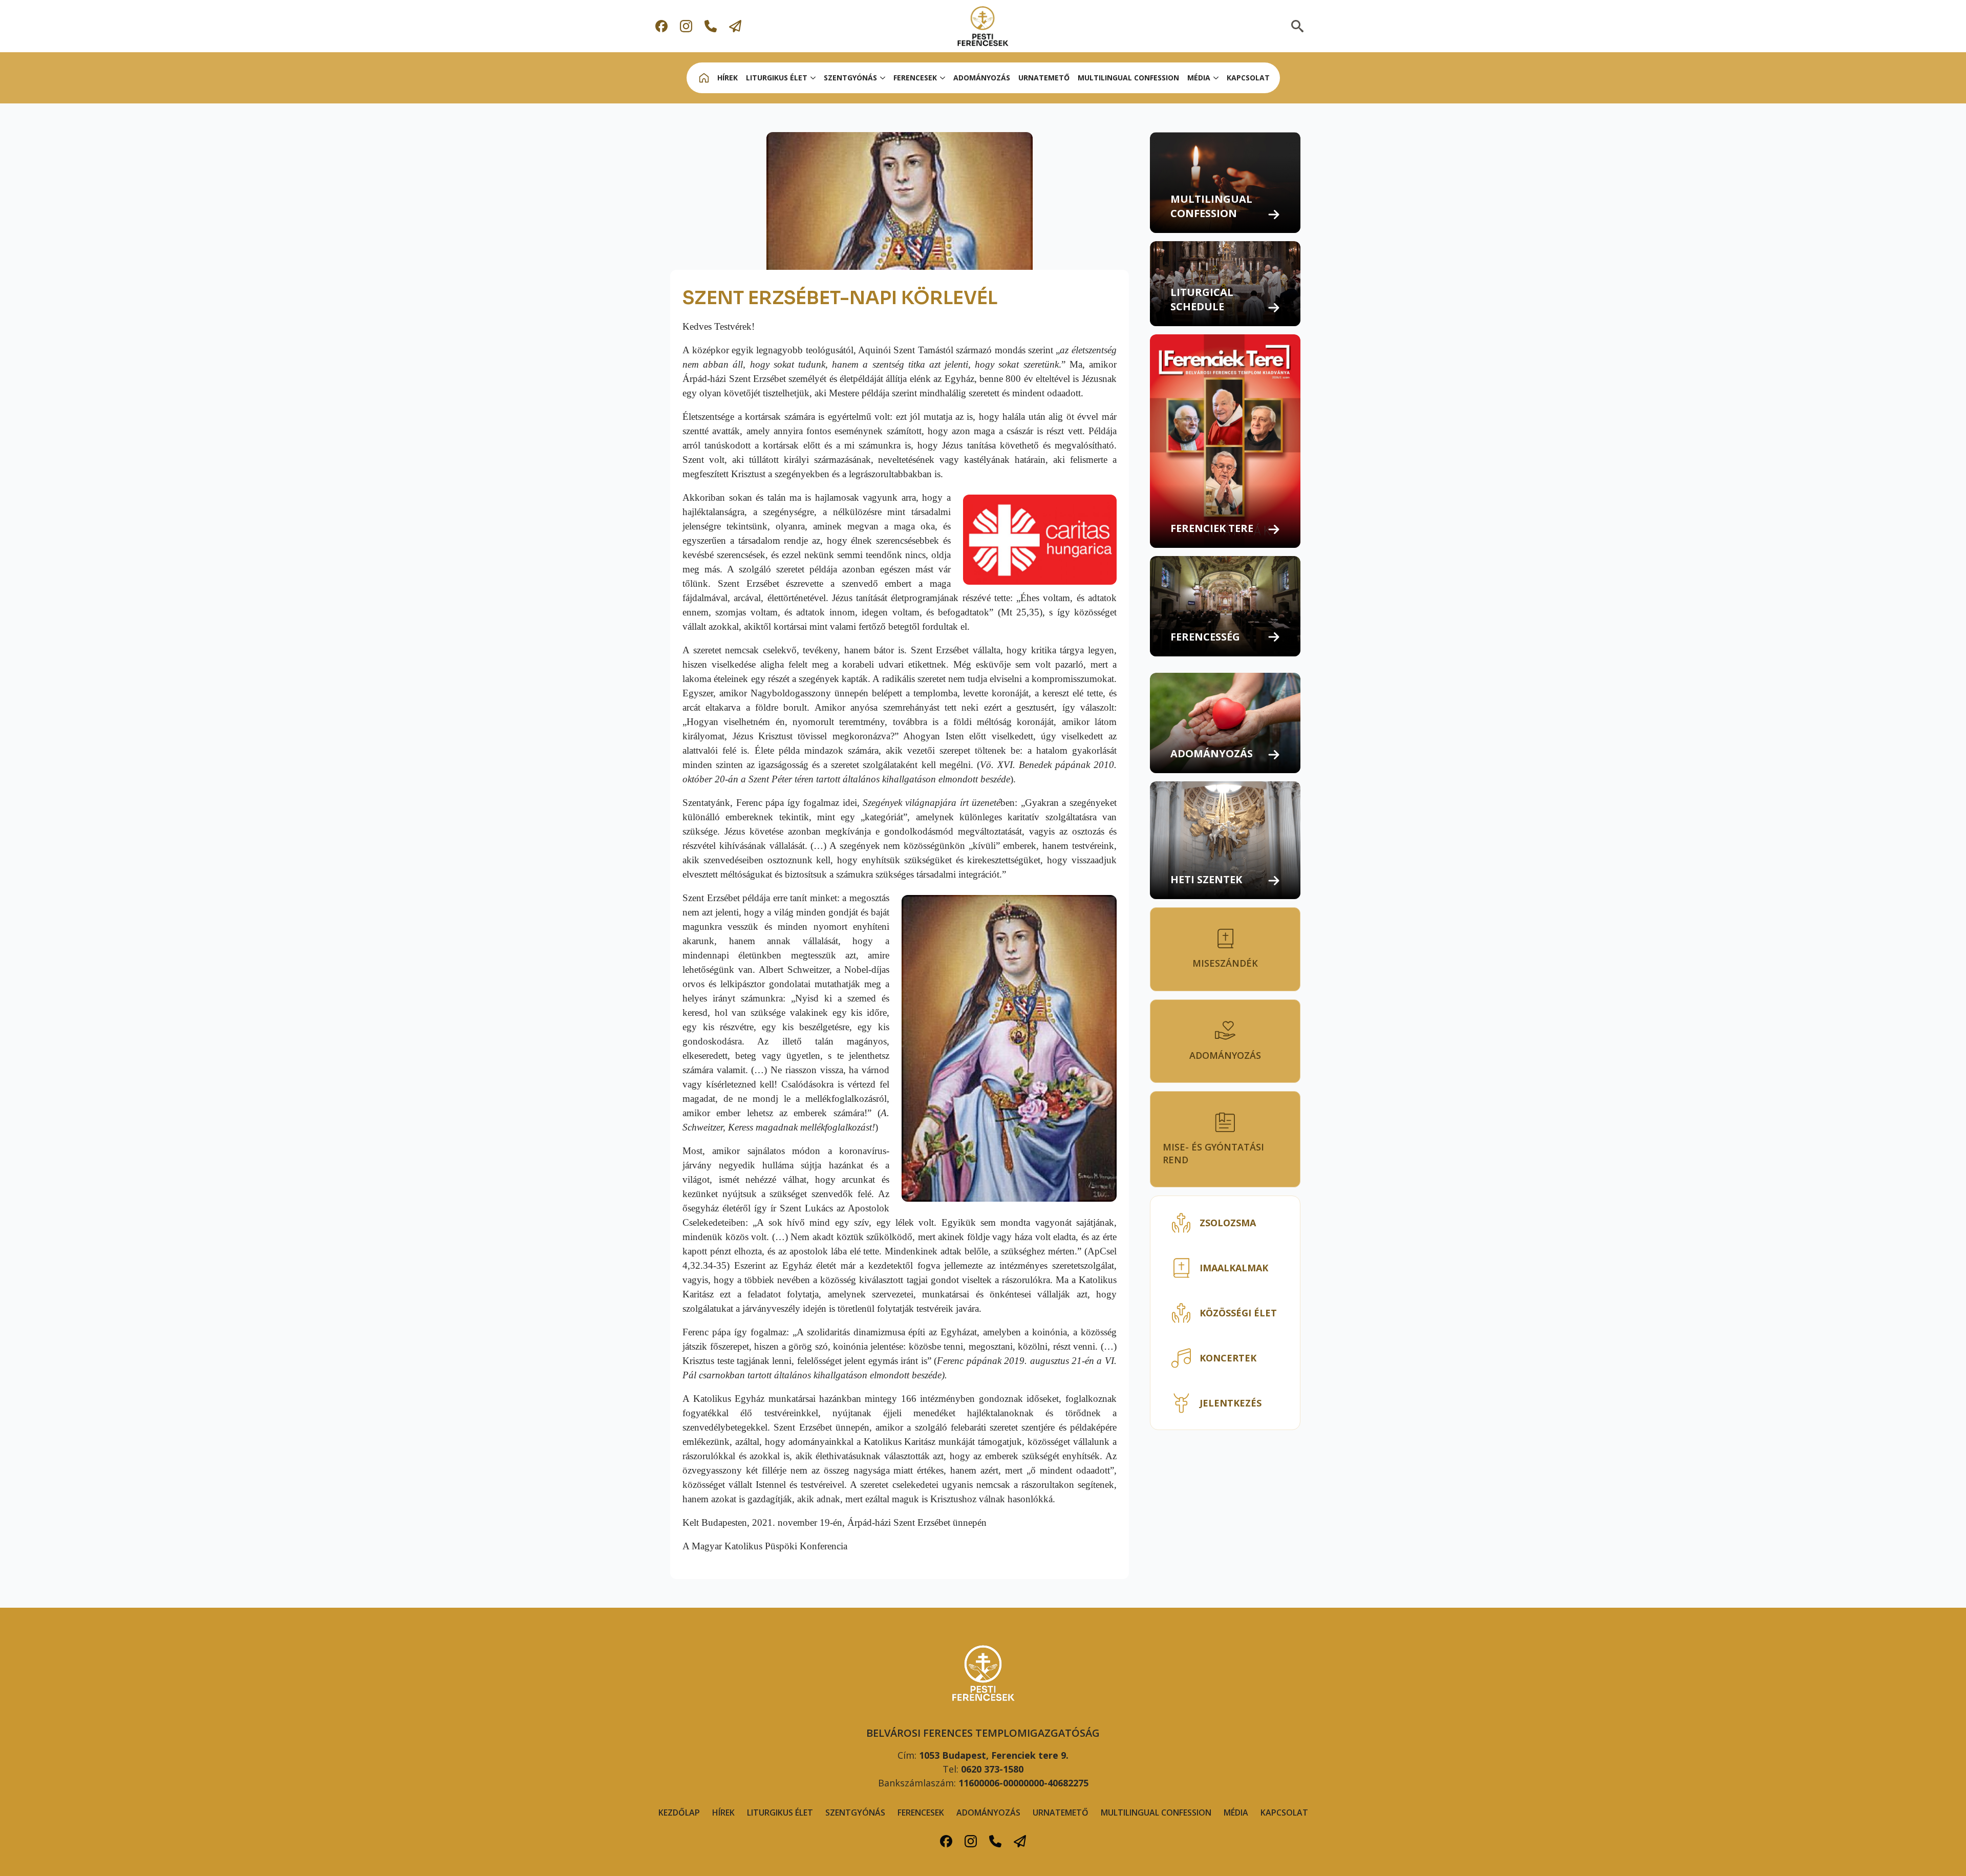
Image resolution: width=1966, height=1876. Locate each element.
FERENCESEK (921, 1813)
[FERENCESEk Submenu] (943, 78)
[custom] (661, 26)
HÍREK (728, 78)
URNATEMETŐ (1044, 78)
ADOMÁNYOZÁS (982, 78)
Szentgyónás (855, 1813)
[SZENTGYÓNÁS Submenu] (883, 78)
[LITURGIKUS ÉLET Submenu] (814, 78)
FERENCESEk (915, 78)
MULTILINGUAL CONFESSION (1128, 78)
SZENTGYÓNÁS (850, 78)
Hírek (723, 1813)
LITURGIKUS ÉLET (777, 78)
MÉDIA (1199, 78)
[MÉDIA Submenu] (1216, 78)
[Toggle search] (1297, 26)
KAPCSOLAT (1248, 78)
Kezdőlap (679, 1813)
